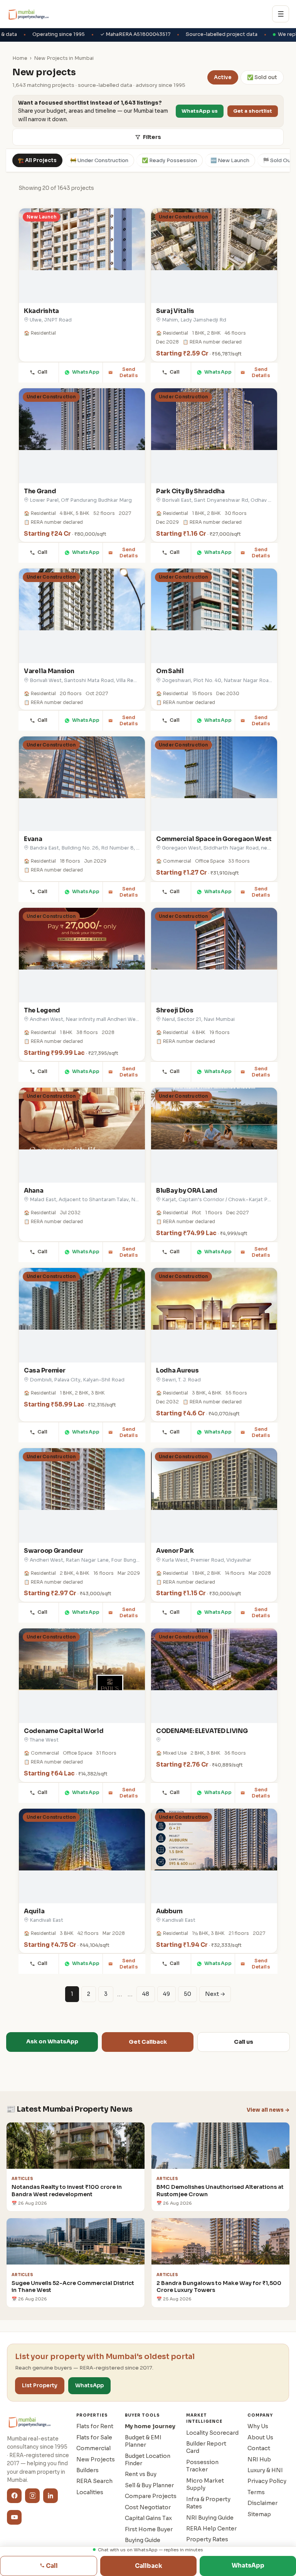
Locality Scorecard (212, 2433)
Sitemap (259, 2514)
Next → (215, 1994)
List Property (40, 2386)
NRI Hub (259, 2459)
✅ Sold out (262, 77)
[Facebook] (14, 2496)
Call (43, 372)
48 (146, 1994)
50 (188, 1994)
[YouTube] (14, 2517)
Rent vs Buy (141, 2474)
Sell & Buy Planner (149, 2485)
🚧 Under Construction (99, 160)
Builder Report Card (206, 2447)
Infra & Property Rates (208, 2503)
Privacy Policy (267, 2481)
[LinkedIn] (50, 2496)
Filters (152, 137)
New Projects (96, 2459)
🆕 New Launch (230, 160)
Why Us (258, 2426)
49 (166, 1994)
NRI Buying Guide (210, 2518)
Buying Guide (143, 2540)
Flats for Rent (95, 2426)
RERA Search (94, 2481)
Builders (87, 2470)
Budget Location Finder (148, 2460)
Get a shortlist (253, 111)
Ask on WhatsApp (52, 2041)
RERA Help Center (211, 2529)
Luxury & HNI (265, 2470)
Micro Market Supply (205, 2484)
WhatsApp (86, 372)
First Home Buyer (149, 2529)
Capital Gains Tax (148, 2518)
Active (223, 77)
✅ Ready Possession (169, 160)
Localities (90, 2492)
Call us (244, 2042)
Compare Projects (151, 2496)
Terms (256, 2492)
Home (20, 58)
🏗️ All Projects (37, 160)
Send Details (129, 372)
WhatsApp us (200, 111)
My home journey (150, 2426)
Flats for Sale (94, 2437)
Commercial (93, 2448)
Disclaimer (262, 2503)
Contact (259, 2448)
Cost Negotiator (148, 2507)
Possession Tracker (202, 2466)
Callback (149, 2566)
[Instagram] (32, 2496)
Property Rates (207, 2539)
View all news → (268, 2110)
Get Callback (148, 2042)
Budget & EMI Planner (143, 2441)
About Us (260, 2437)
